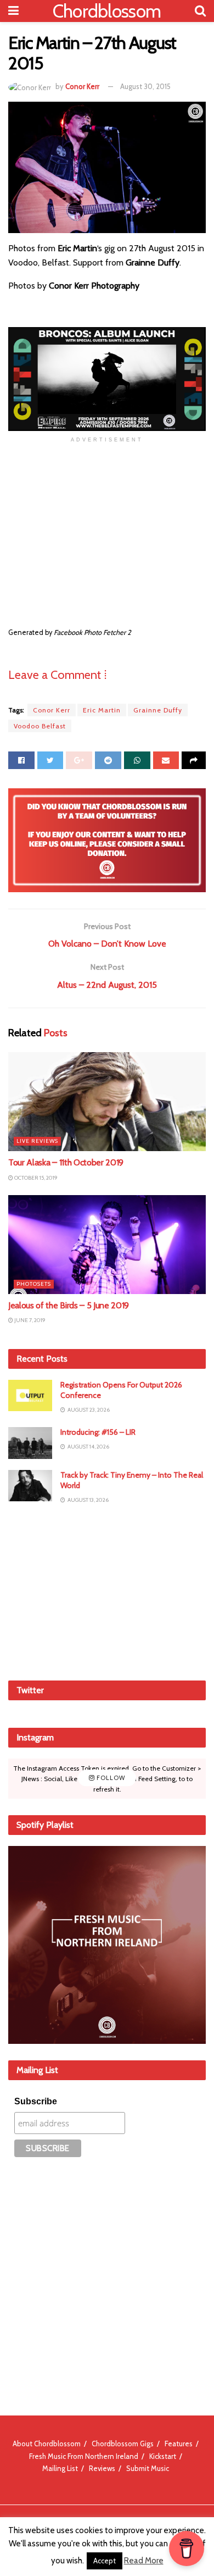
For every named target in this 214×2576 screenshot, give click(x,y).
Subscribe (36, 2101)
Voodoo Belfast (40, 726)
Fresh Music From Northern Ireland (84, 2456)
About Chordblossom (47, 2444)
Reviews (102, 2468)
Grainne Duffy (158, 710)
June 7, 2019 (29, 1320)
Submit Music (148, 2468)
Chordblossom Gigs (123, 2444)
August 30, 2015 (145, 86)
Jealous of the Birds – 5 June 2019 (69, 1305)
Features (179, 2444)
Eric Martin (102, 710)
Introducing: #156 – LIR (98, 1432)
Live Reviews (37, 1141)
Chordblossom (107, 11)
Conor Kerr (82, 86)
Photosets (34, 1284)
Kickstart (163, 2456)
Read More (144, 2561)
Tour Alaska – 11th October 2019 (66, 1162)
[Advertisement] (107, 1591)
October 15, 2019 (35, 1178)
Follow (110, 1778)
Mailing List (60, 2468)
